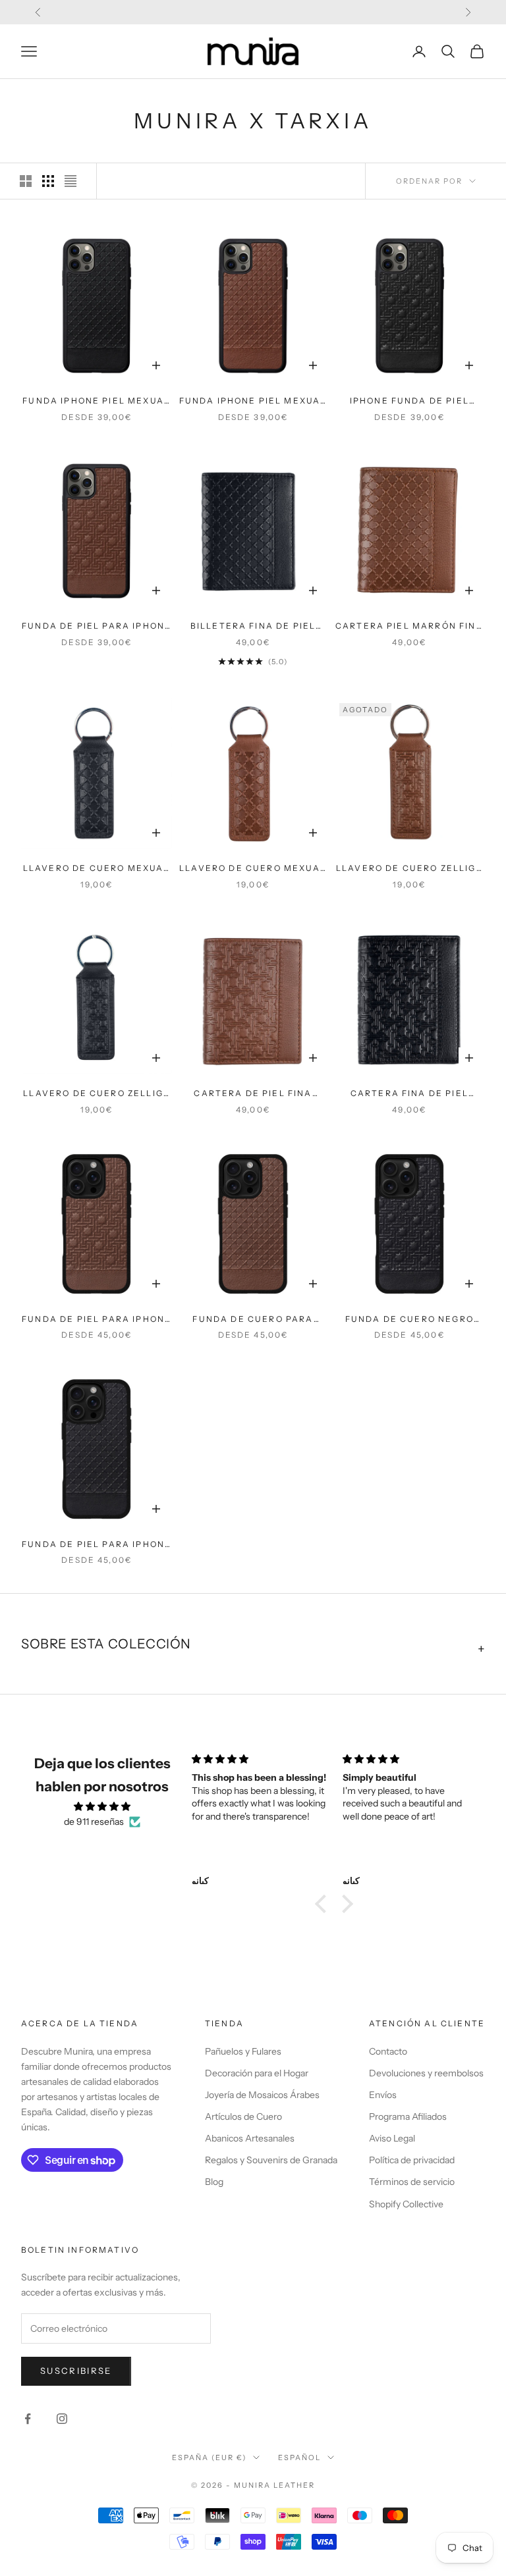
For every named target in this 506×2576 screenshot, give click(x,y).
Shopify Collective (406, 2204)
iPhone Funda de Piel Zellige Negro (409, 402)
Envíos (383, 2095)
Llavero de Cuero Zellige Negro (97, 1094)
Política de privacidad (412, 2160)
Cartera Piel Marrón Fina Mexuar (409, 627)
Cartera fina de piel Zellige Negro (409, 1094)
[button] (324, 1904)
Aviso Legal (392, 2138)
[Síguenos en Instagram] (62, 2419)
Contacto (388, 2051)
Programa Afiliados (408, 2116)
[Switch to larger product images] (26, 181)
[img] (102, 1806)
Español (299, 2458)
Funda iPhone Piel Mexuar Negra (97, 402)
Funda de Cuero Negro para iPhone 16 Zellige (409, 1320)
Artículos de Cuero (243, 2116)
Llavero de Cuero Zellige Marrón (409, 869)
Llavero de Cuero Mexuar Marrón (253, 869)
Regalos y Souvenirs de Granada (271, 2160)
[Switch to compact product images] (70, 181)
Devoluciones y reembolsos (426, 2073)
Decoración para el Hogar (257, 2073)
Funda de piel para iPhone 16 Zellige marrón (97, 1320)
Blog (214, 2182)
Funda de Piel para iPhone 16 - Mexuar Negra (97, 1545)
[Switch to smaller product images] (48, 181)
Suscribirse (76, 2371)
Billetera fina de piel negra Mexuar (253, 627)
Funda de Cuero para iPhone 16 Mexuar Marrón (253, 1320)
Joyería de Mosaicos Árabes (262, 2095)
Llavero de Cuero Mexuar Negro (97, 869)
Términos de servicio (412, 2182)
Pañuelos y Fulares (243, 2051)
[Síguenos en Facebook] (28, 2419)
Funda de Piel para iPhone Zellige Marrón (97, 627)
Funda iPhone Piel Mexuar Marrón (253, 402)
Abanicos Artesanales (250, 2138)
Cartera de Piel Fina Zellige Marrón (253, 1094)
